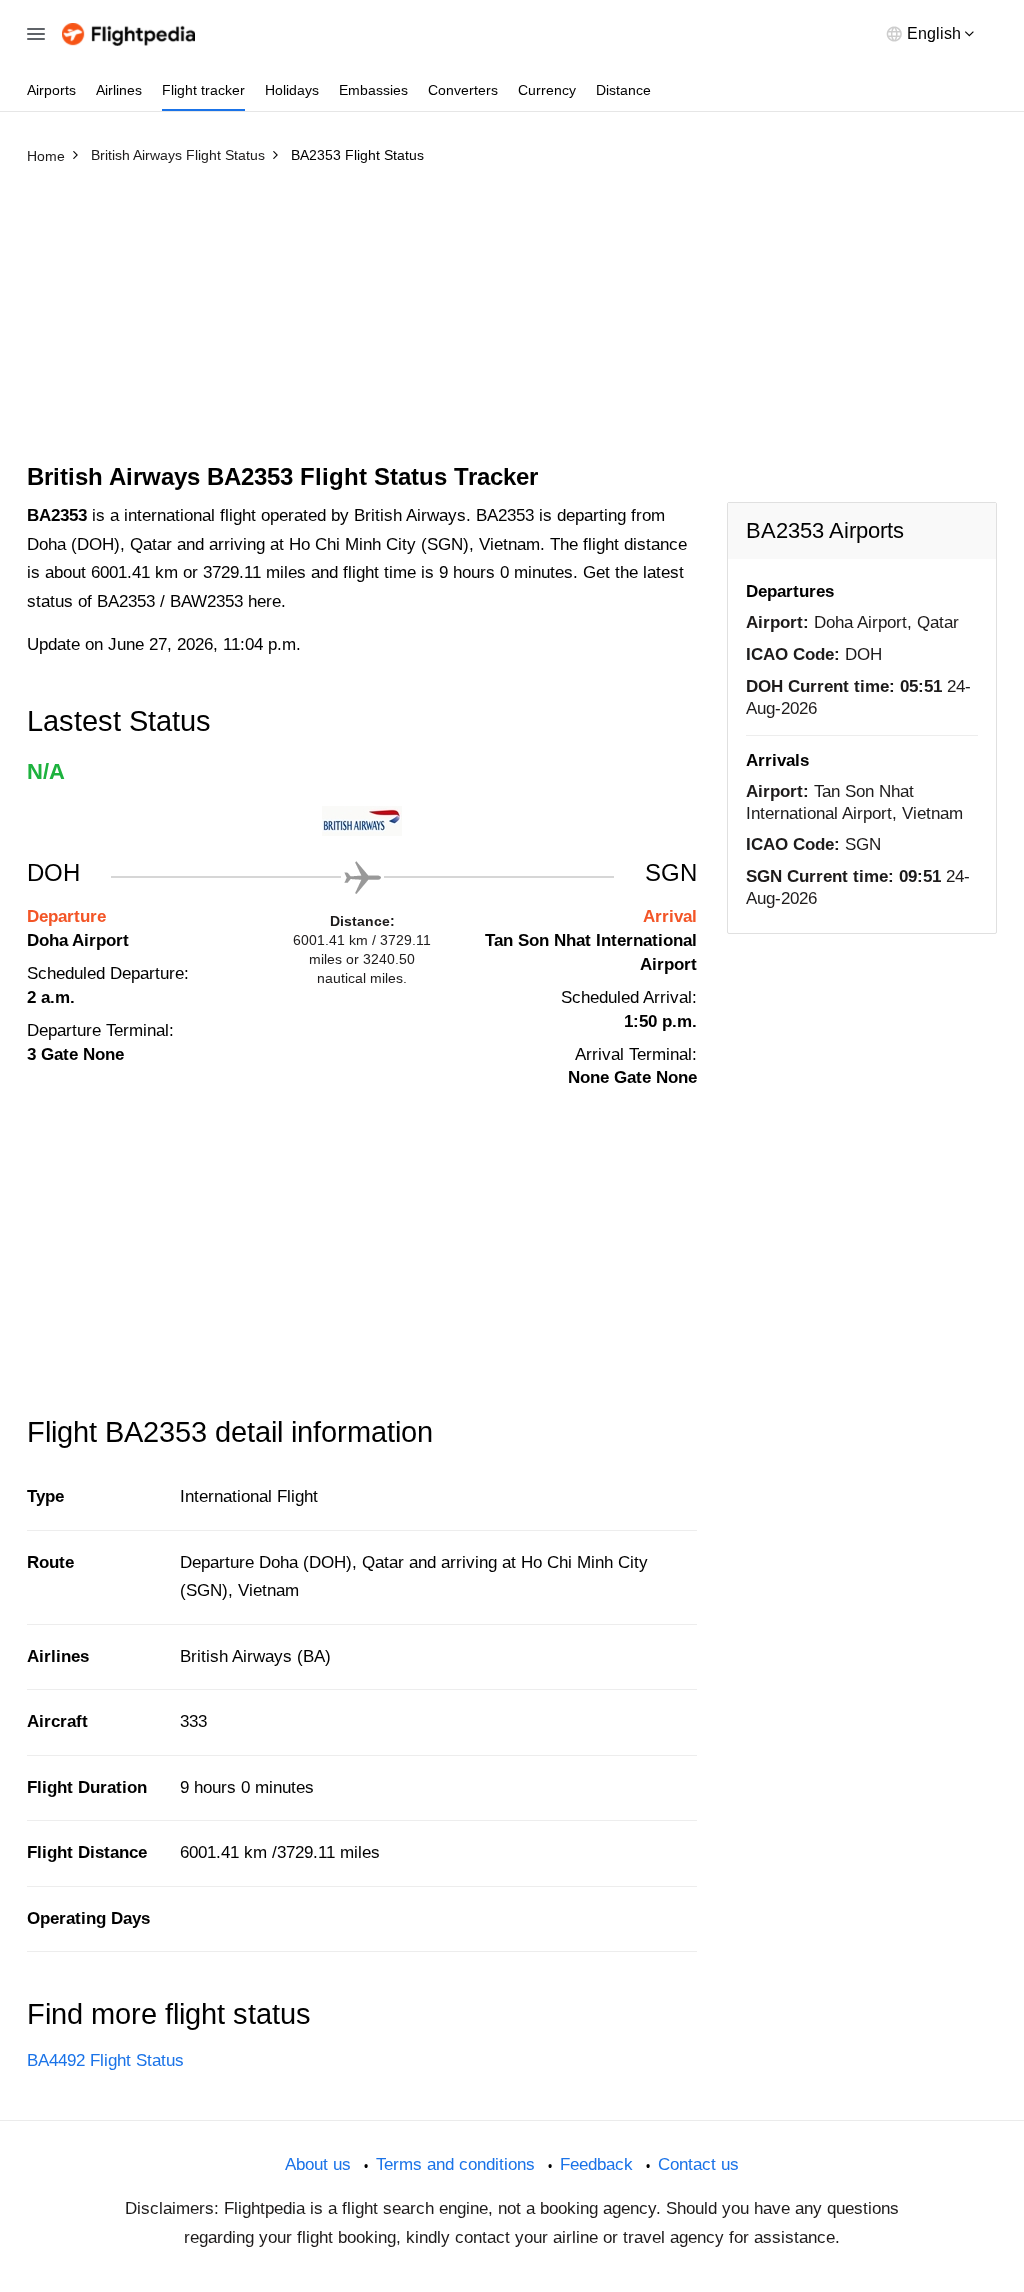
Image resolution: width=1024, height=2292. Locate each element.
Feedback (596, 2164)
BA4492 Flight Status (105, 2060)
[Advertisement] (512, 323)
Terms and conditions (455, 2164)
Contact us (698, 2164)
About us (318, 2164)
